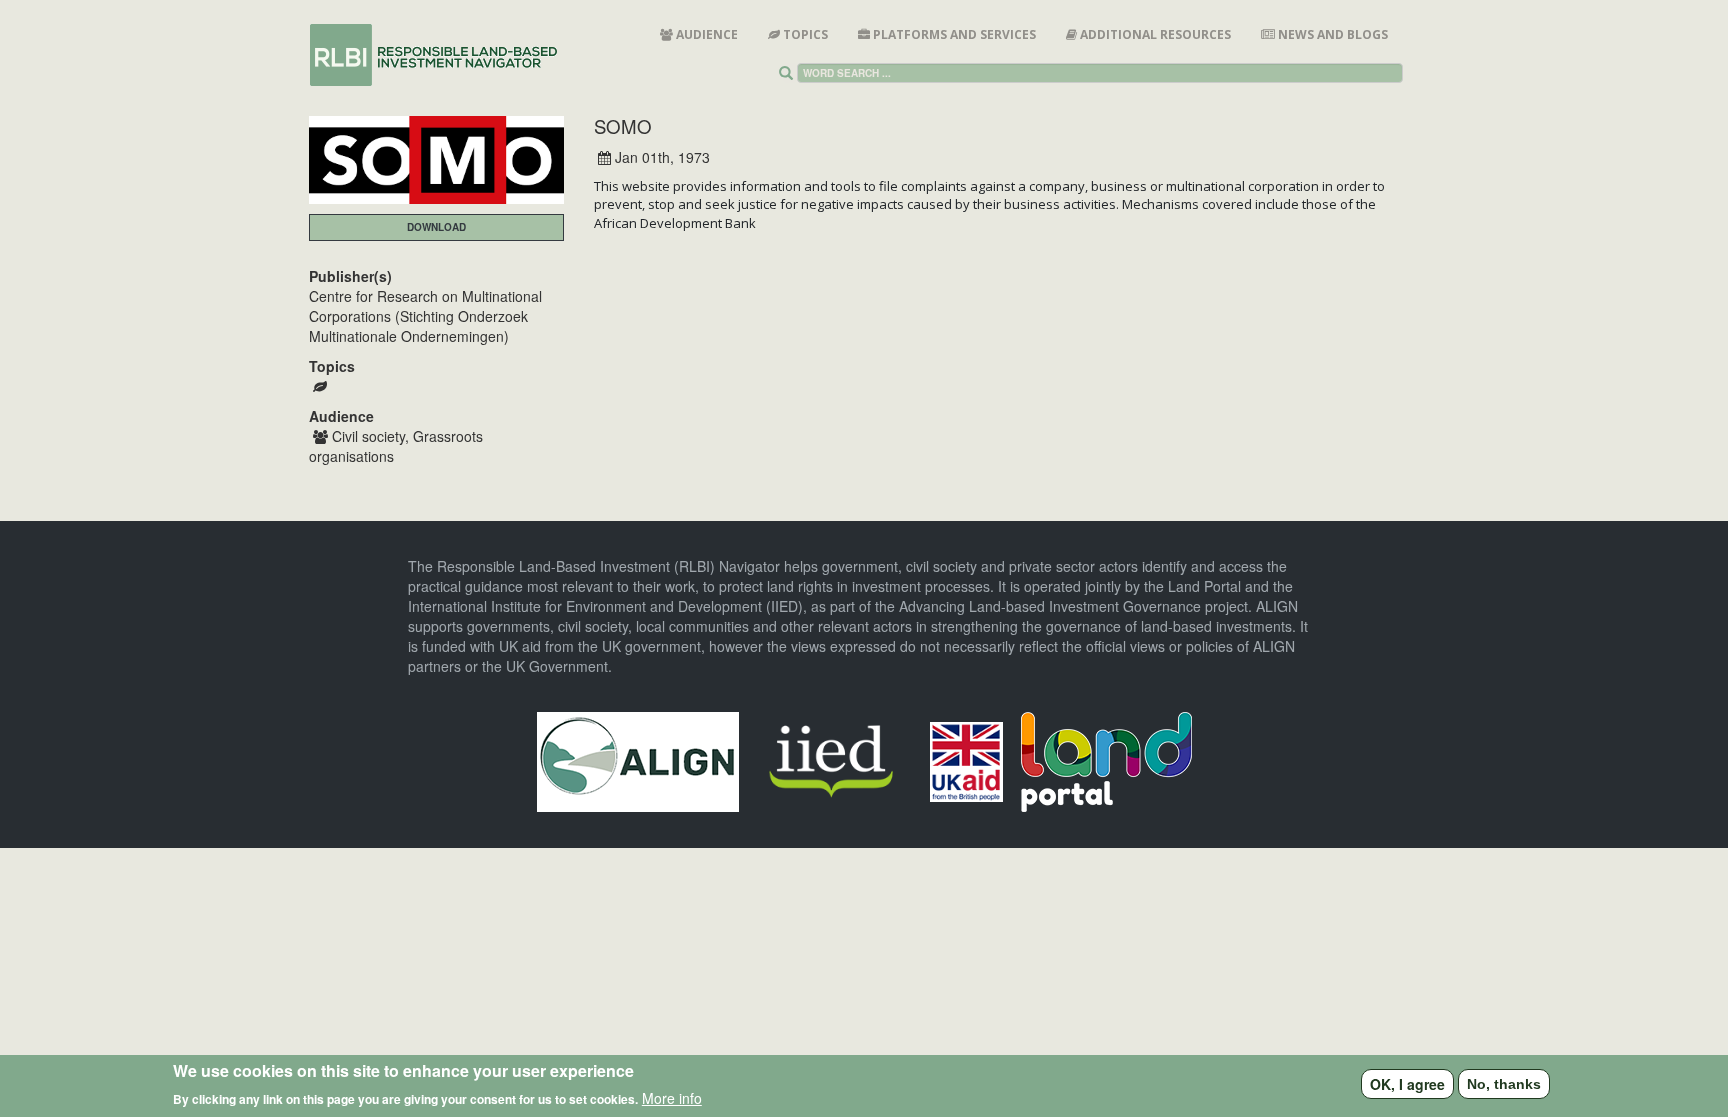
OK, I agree (1407, 1084)
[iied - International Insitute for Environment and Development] (831, 759)
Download (436, 227)
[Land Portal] (1106, 759)
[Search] (790, 73)
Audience (705, 34)
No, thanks (1504, 1084)
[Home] (442, 55)
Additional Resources (1154, 34)
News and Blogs (1331, 34)
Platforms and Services (953, 34)
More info (672, 1097)
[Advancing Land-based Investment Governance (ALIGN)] (638, 759)
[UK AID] (966, 759)
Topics (804, 34)
